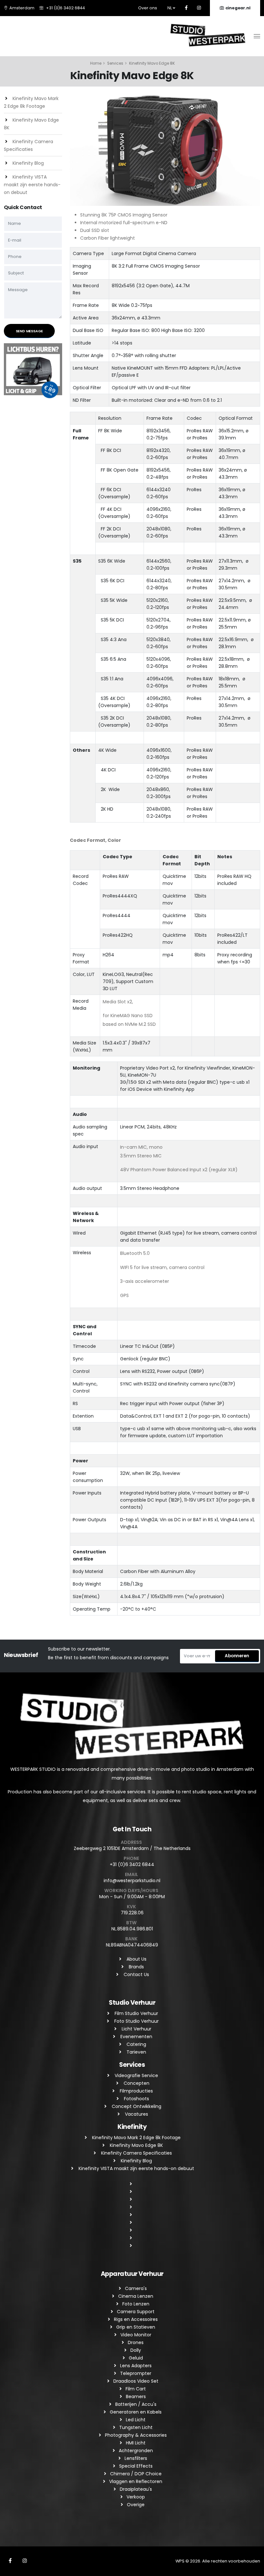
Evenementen (136, 2037)
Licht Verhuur (136, 2029)
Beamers (136, 2397)
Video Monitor (136, 2335)
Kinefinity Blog (28, 163)
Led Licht (136, 2420)
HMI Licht (136, 2443)
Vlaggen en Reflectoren (136, 2481)
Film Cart (136, 2389)
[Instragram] (199, 8)
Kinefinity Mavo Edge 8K (136, 2145)
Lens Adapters (136, 2366)
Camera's (136, 2288)
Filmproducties (136, 2091)
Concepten (136, 2083)
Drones (136, 2342)
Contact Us (136, 1974)
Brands (136, 1967)
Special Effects (136, 2466)
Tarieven (136, 2052)
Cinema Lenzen (136, 2296)
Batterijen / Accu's (136, 2404)
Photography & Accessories (136, 2435)
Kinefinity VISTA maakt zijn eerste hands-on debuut (32, 185)
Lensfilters (136, 2458)
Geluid (136, 2358)
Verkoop (136, 2497)
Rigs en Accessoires (136, 2319)
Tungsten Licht (136, 2427)
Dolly (136, 2350)
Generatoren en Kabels (136, 2412)
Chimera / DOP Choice (136, 2474)
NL (170, 8)
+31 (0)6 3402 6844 (66, 8)
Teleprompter (136, 2373)
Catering (136, 2044)
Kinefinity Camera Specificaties (136, 2153)
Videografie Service (136, 2075)
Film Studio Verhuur (136, 2013)
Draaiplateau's (136, 2489)
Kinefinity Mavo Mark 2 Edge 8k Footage (136, 2138)
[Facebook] (186, 8)
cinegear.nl (238, 8)
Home (96, 63)
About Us (136, 1959)
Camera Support (136, 2312)
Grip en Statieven (136, 2327)
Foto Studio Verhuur (136, 2021)
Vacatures (136, 2114)
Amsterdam (22, 8)
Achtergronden (136, 2451)
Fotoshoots (136, 2099)
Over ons (148, 8)
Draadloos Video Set (136, 2381)
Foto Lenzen (136, 2304)
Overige (136, 2505)
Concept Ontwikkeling (136, 2106)
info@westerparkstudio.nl (132, 1881)
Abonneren (237, 1656)
